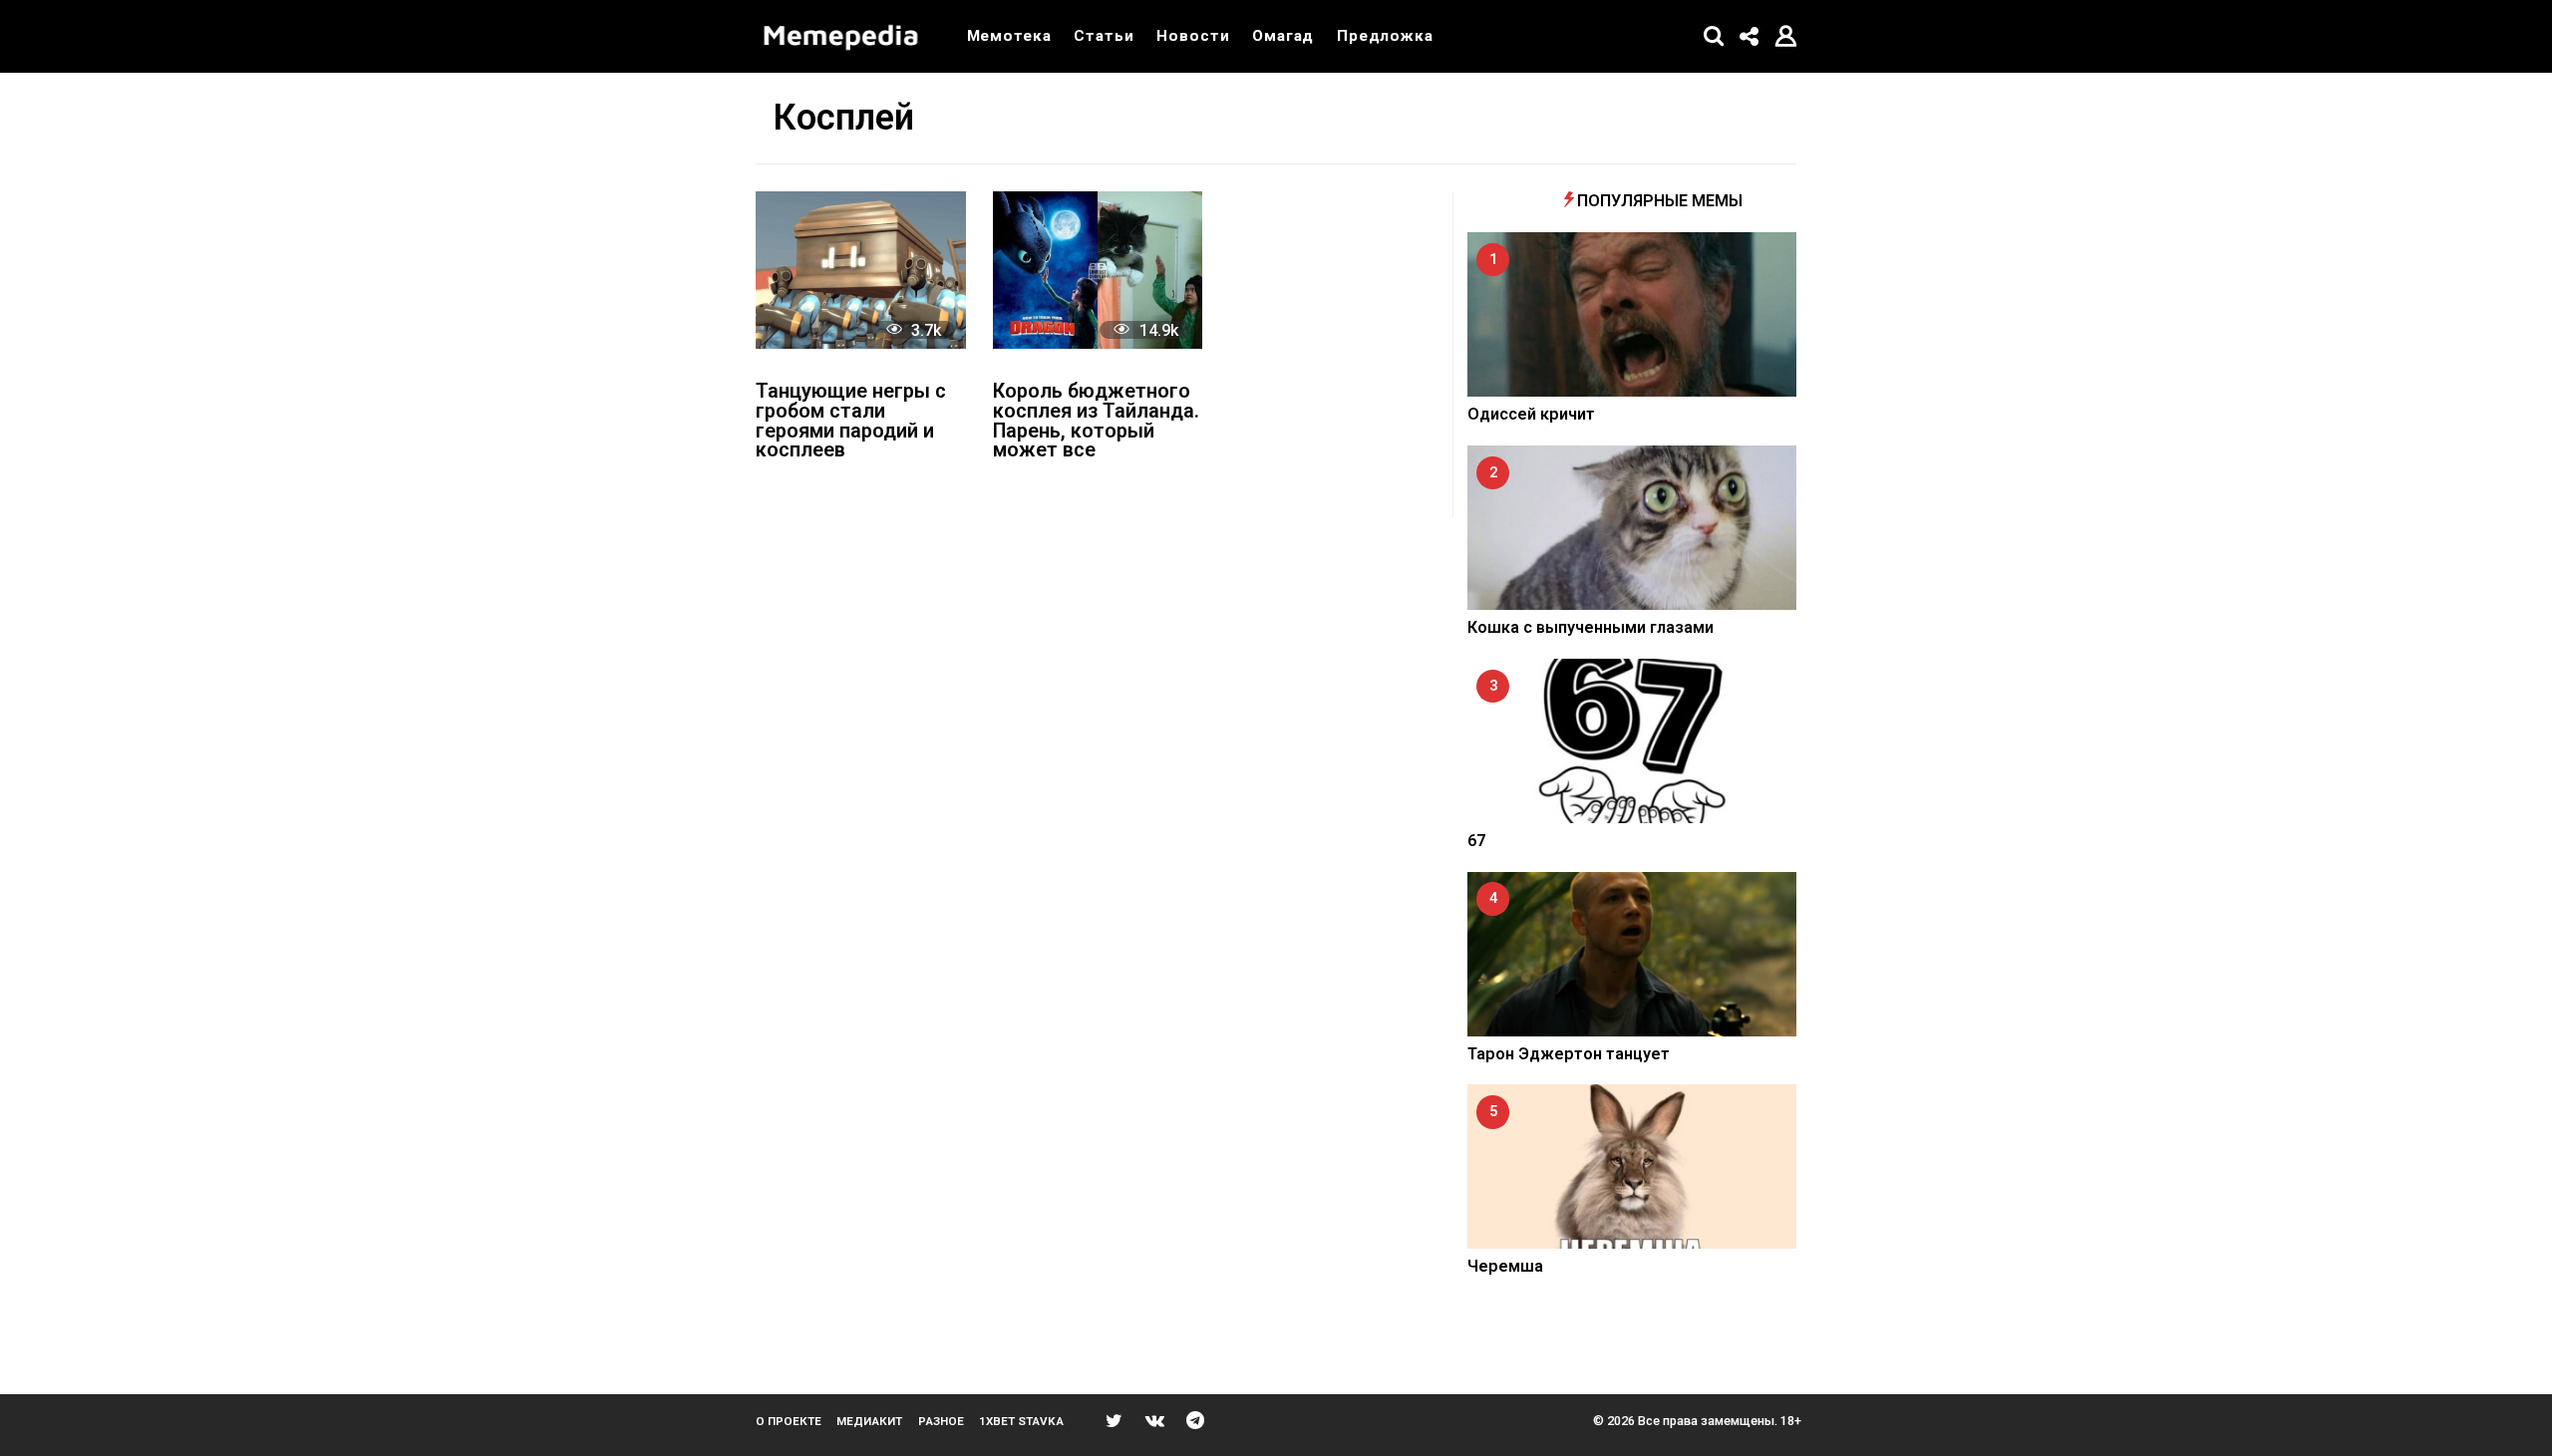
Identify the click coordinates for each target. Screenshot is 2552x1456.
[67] (1632, 741)
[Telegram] (1195, 1420)
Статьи (1104, 36)
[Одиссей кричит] (1632, 314)
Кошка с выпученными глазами (1591, 627)
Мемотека (1009, 36)
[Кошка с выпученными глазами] (1632, 528)
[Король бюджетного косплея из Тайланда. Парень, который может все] (1098, 270)
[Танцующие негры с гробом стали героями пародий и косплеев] (861, 270)
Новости (1193, 36)
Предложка (1385, 36)
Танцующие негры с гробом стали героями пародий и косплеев (851, 422)
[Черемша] (1632, 1166)
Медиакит (869, 1421)
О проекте (789, 1421)
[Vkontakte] (1155, 1420)
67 (1476, 841)
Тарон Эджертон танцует (1569, 1054)
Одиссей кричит (1531, 414)
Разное (941, 1421)
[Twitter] (1114, 1420)
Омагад (1283, 36)
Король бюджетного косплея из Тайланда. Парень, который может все (1096, 422)
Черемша (1505, 1266)
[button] (1714, 36)
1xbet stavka (1021, 1421)
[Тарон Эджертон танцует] (1632, 954)
